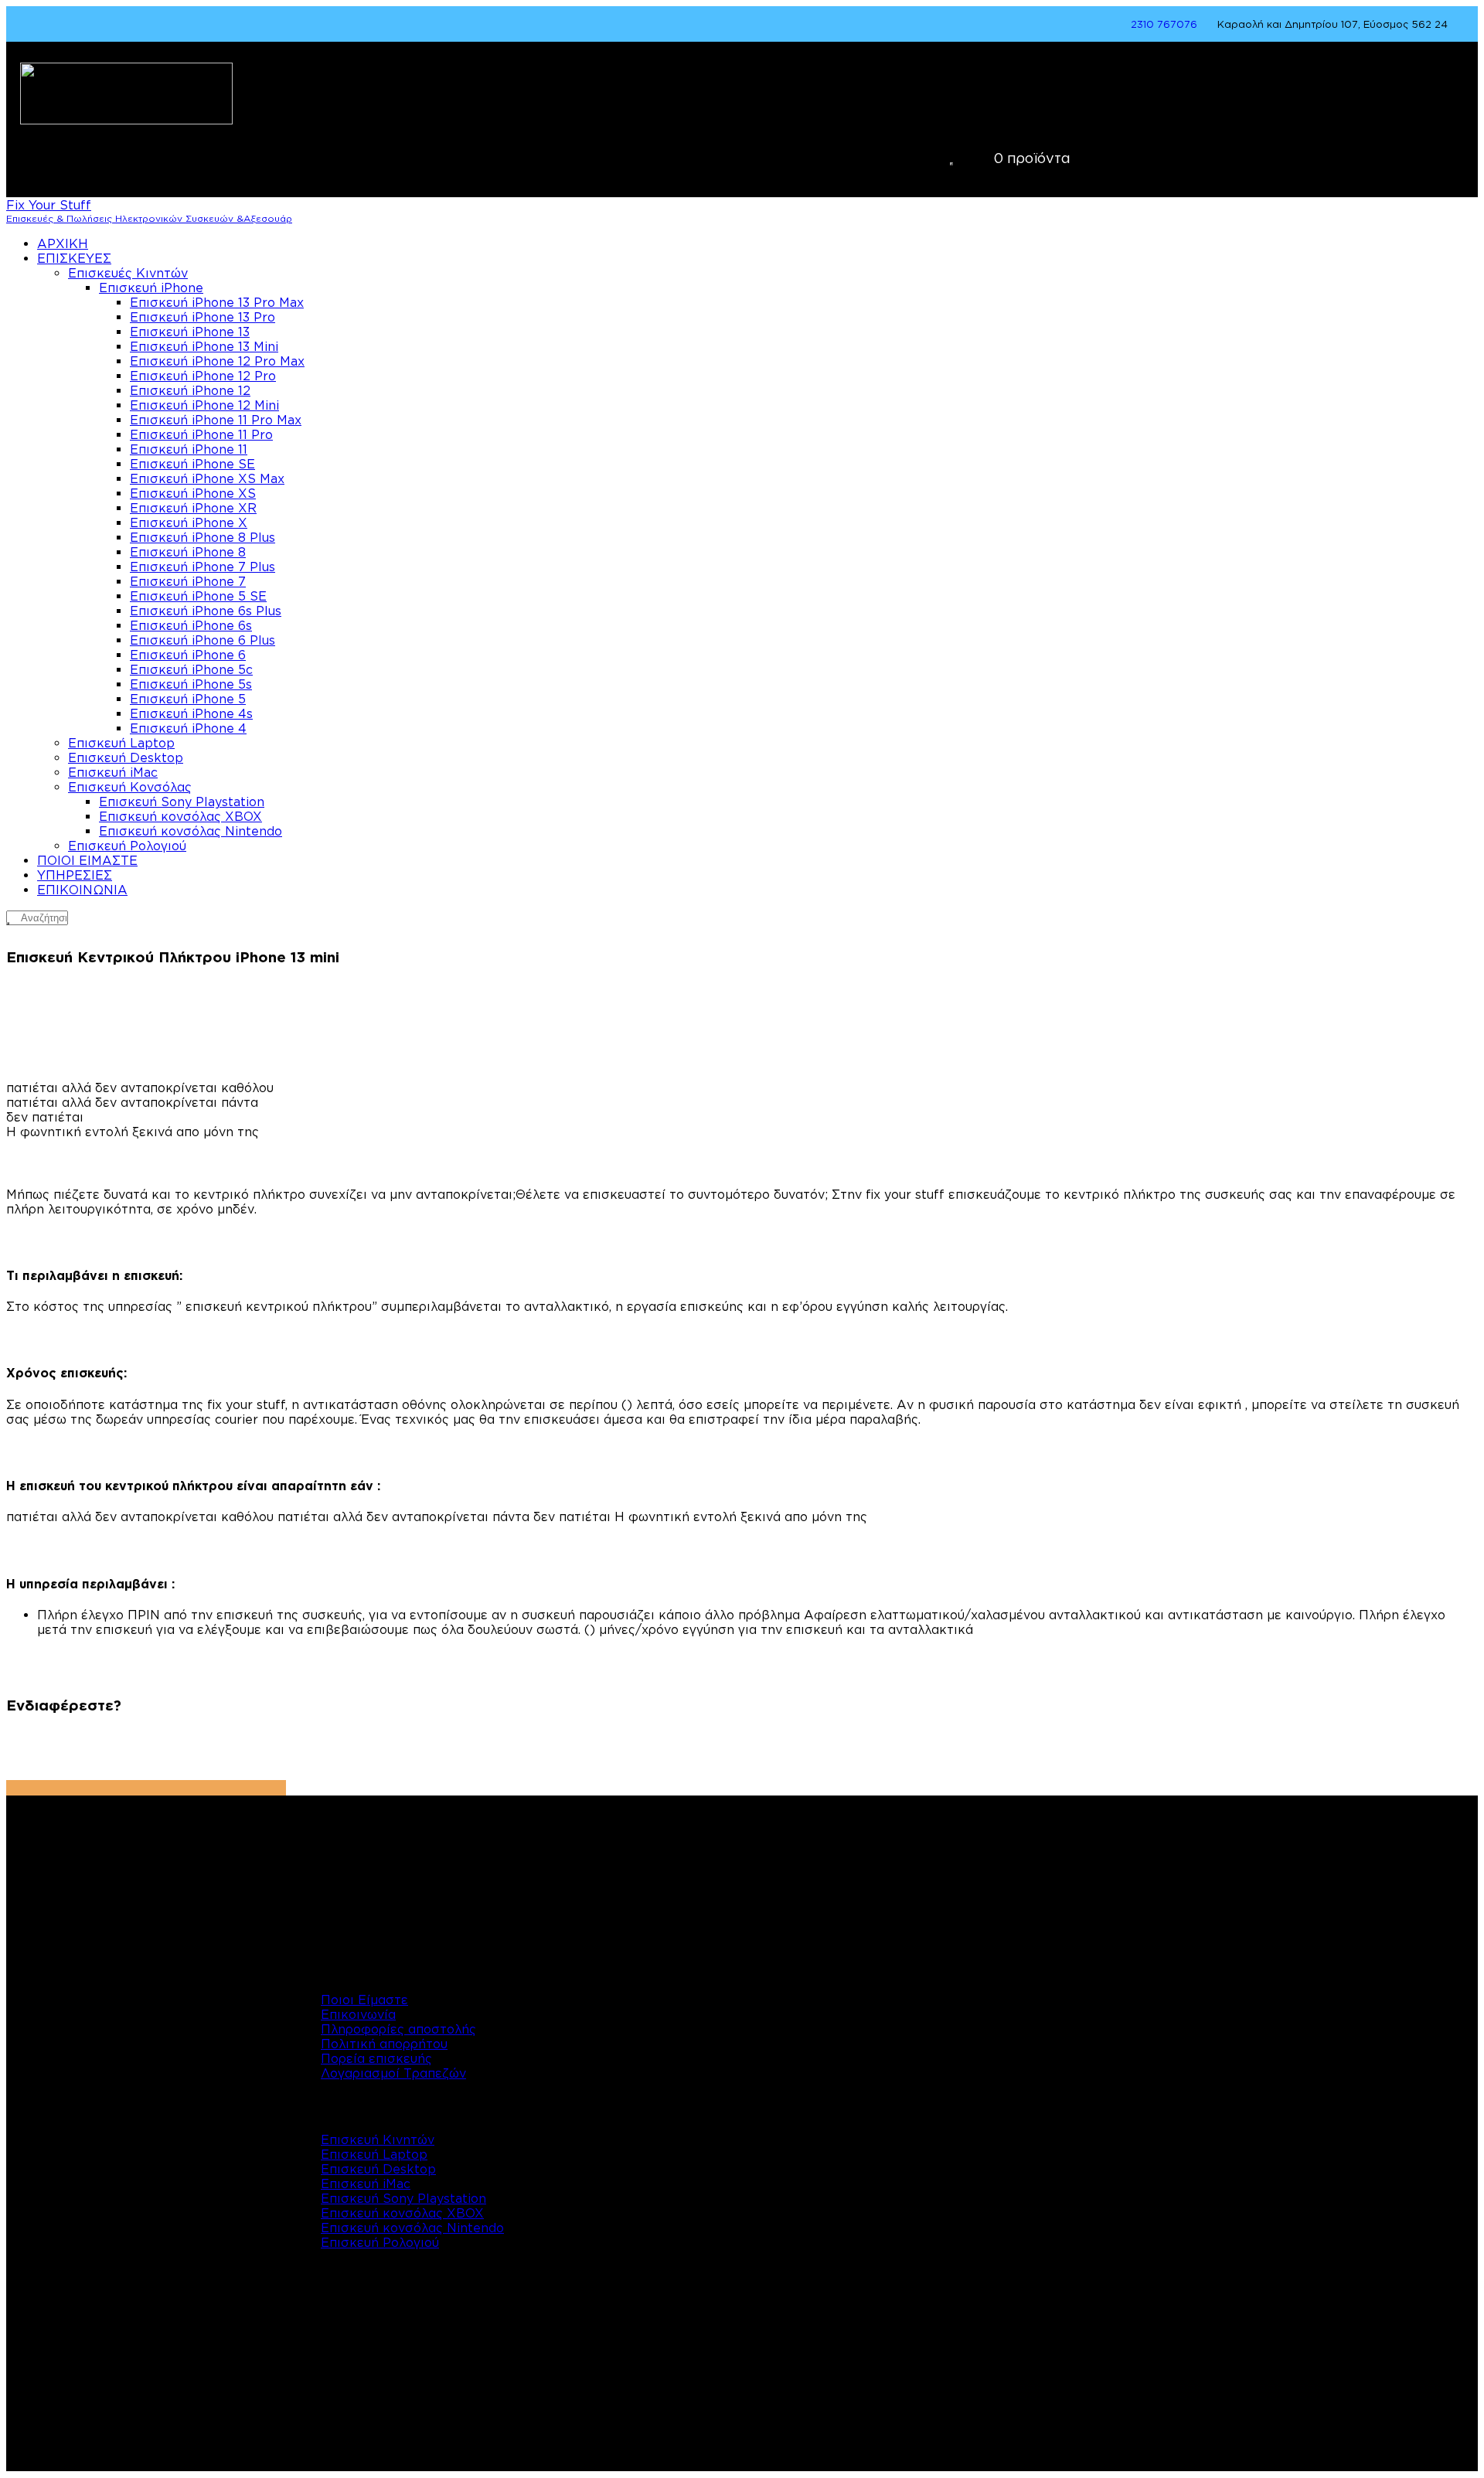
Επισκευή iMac (366, 2184)
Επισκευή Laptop (374, 2154)
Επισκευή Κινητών (378, 2139)
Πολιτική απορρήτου (384, 2044)
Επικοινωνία (358, 2014)
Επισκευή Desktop (378, 2169)
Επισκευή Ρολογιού (380, 2242)
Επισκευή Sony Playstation (403, 2198)
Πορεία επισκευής (376, 2058)
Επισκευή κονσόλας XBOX (402, 2213)
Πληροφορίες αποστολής (398, 2029)
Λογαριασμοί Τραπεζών (393, 2073)
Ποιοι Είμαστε (364, 2000)
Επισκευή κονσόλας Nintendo (412, 2228)
